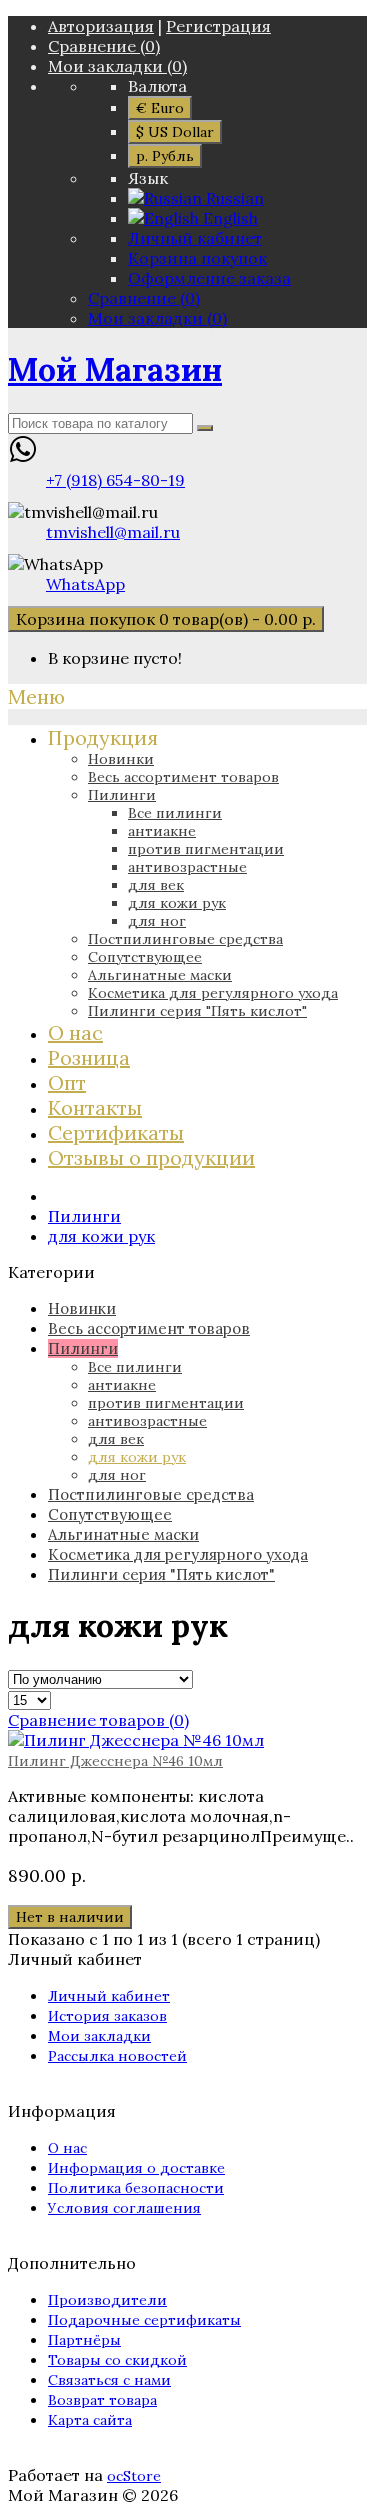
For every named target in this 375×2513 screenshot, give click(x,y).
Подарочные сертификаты (144, 2320)
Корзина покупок (197, 258)
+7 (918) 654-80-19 (115, 480)
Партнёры (84, 2340)
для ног (157, 921)
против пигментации (206, 849)
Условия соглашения (124, 2208)
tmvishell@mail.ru (113, 532)
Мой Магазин (115, 369)
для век (156, 885)
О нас (67, 2148)
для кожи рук (177, 903)
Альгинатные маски (160, 975)
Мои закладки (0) (117, 66)
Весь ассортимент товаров (183, 777)
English (228, 218)
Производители (107, 2300)
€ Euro (160, 108)
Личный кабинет (195, 238)
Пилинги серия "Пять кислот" (197, 1011)
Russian (233, 198)
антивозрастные (187, 867)
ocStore (134, 2476)
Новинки (121, 759)
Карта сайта (90, 2420)
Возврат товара (102, 2400)
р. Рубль (165, 156)
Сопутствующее (145, 957)
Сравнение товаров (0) (98, 1720)
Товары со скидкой (117, 2360)
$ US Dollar (175, 132)
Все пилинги (175, 813)
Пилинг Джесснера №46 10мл (115, 1761)
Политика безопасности (136, 2188)
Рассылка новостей (117, 2056)
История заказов (107, 2016)
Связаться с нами (109, 2380)
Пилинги (122, 795)
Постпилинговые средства (185, 939)
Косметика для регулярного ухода (213, 993)
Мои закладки (99, 2036)
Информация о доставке (136, 2168)
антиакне (162, 831)
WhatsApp (85, 584)
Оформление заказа (209, 278)
